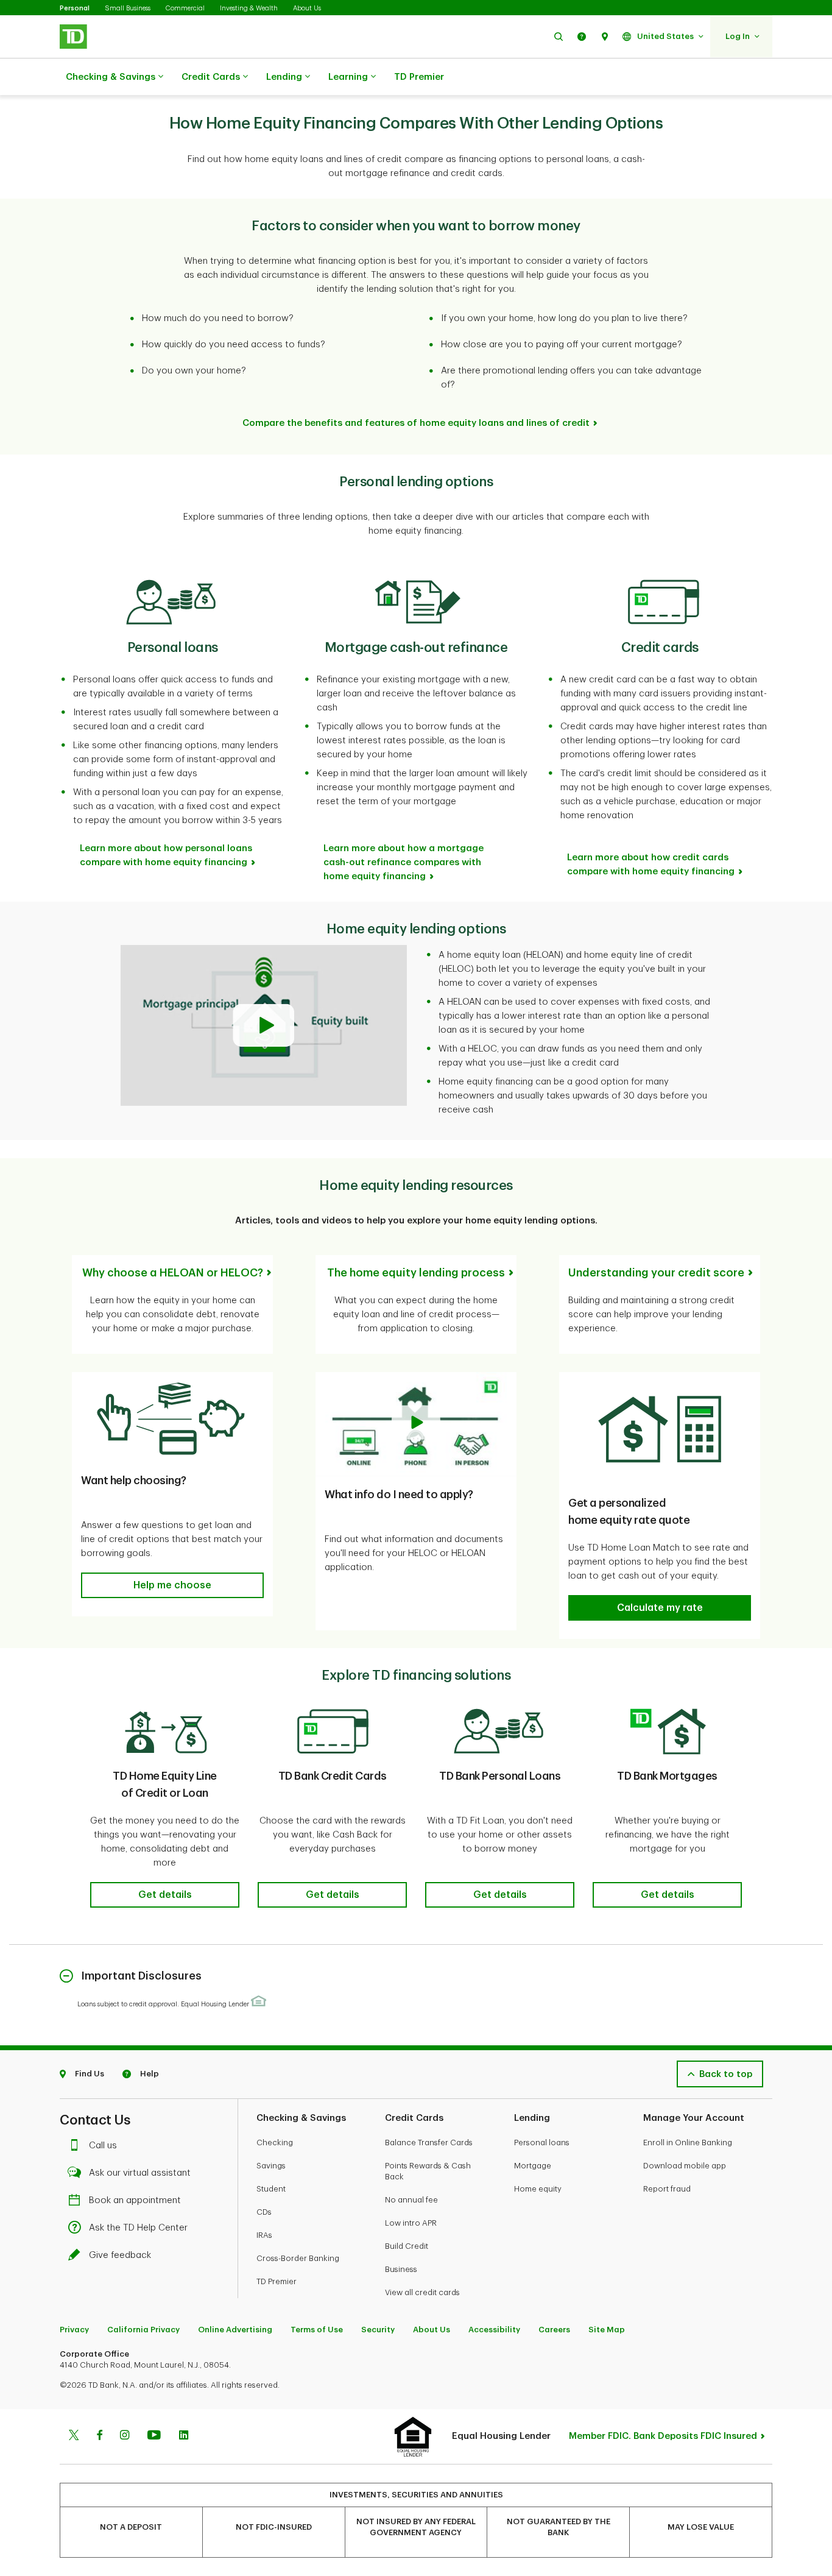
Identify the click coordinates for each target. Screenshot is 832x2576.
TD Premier (419, 77)
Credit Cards (211, 77)
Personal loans (542, 2143)
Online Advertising (235, 2330)
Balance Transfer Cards (429, 2143)
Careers (554, 2330)
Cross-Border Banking (298, 2258)
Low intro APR (411, 2223)
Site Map (607, 2330)
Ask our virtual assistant (140, 2173)
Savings (271, 2166)
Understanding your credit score (656, 1273)
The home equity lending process (416, 1273)
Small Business (128, 8)
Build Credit (407, 2246)
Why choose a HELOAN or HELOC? (173, 1273)
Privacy (74, 2330)
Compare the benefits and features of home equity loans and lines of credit (416, 423)
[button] (559, 36)
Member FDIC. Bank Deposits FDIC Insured (663, 2436)
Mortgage (533, 2166)
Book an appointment (135, 2200)
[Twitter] (74, 2436)
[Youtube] (154, 2436)
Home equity (538, 2189)
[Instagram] (125, 2436)
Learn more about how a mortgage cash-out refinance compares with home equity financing (404, 862)
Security (378, 2330)
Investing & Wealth (249, 8)
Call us (103, 2146)
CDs (264, 2212)
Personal (75, 8)
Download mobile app (685, 2166)
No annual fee (411, 2200)
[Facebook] (99, 2436)
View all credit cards (422, 2292)
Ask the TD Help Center (138, 2228)
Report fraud (667, 2189)
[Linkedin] (184, 2436)
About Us (307, 8)
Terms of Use (317, 2330)
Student (271, 2189)
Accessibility (494, 2330)
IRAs (264, 2235)
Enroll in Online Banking (688, 2143)
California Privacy (143, 2330)
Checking (275, 2143)
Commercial (185, 8)
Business (401, 2269)
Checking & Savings (111, 77)
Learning (348, 77)
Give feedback (120, 2255)
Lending (284, 77)
